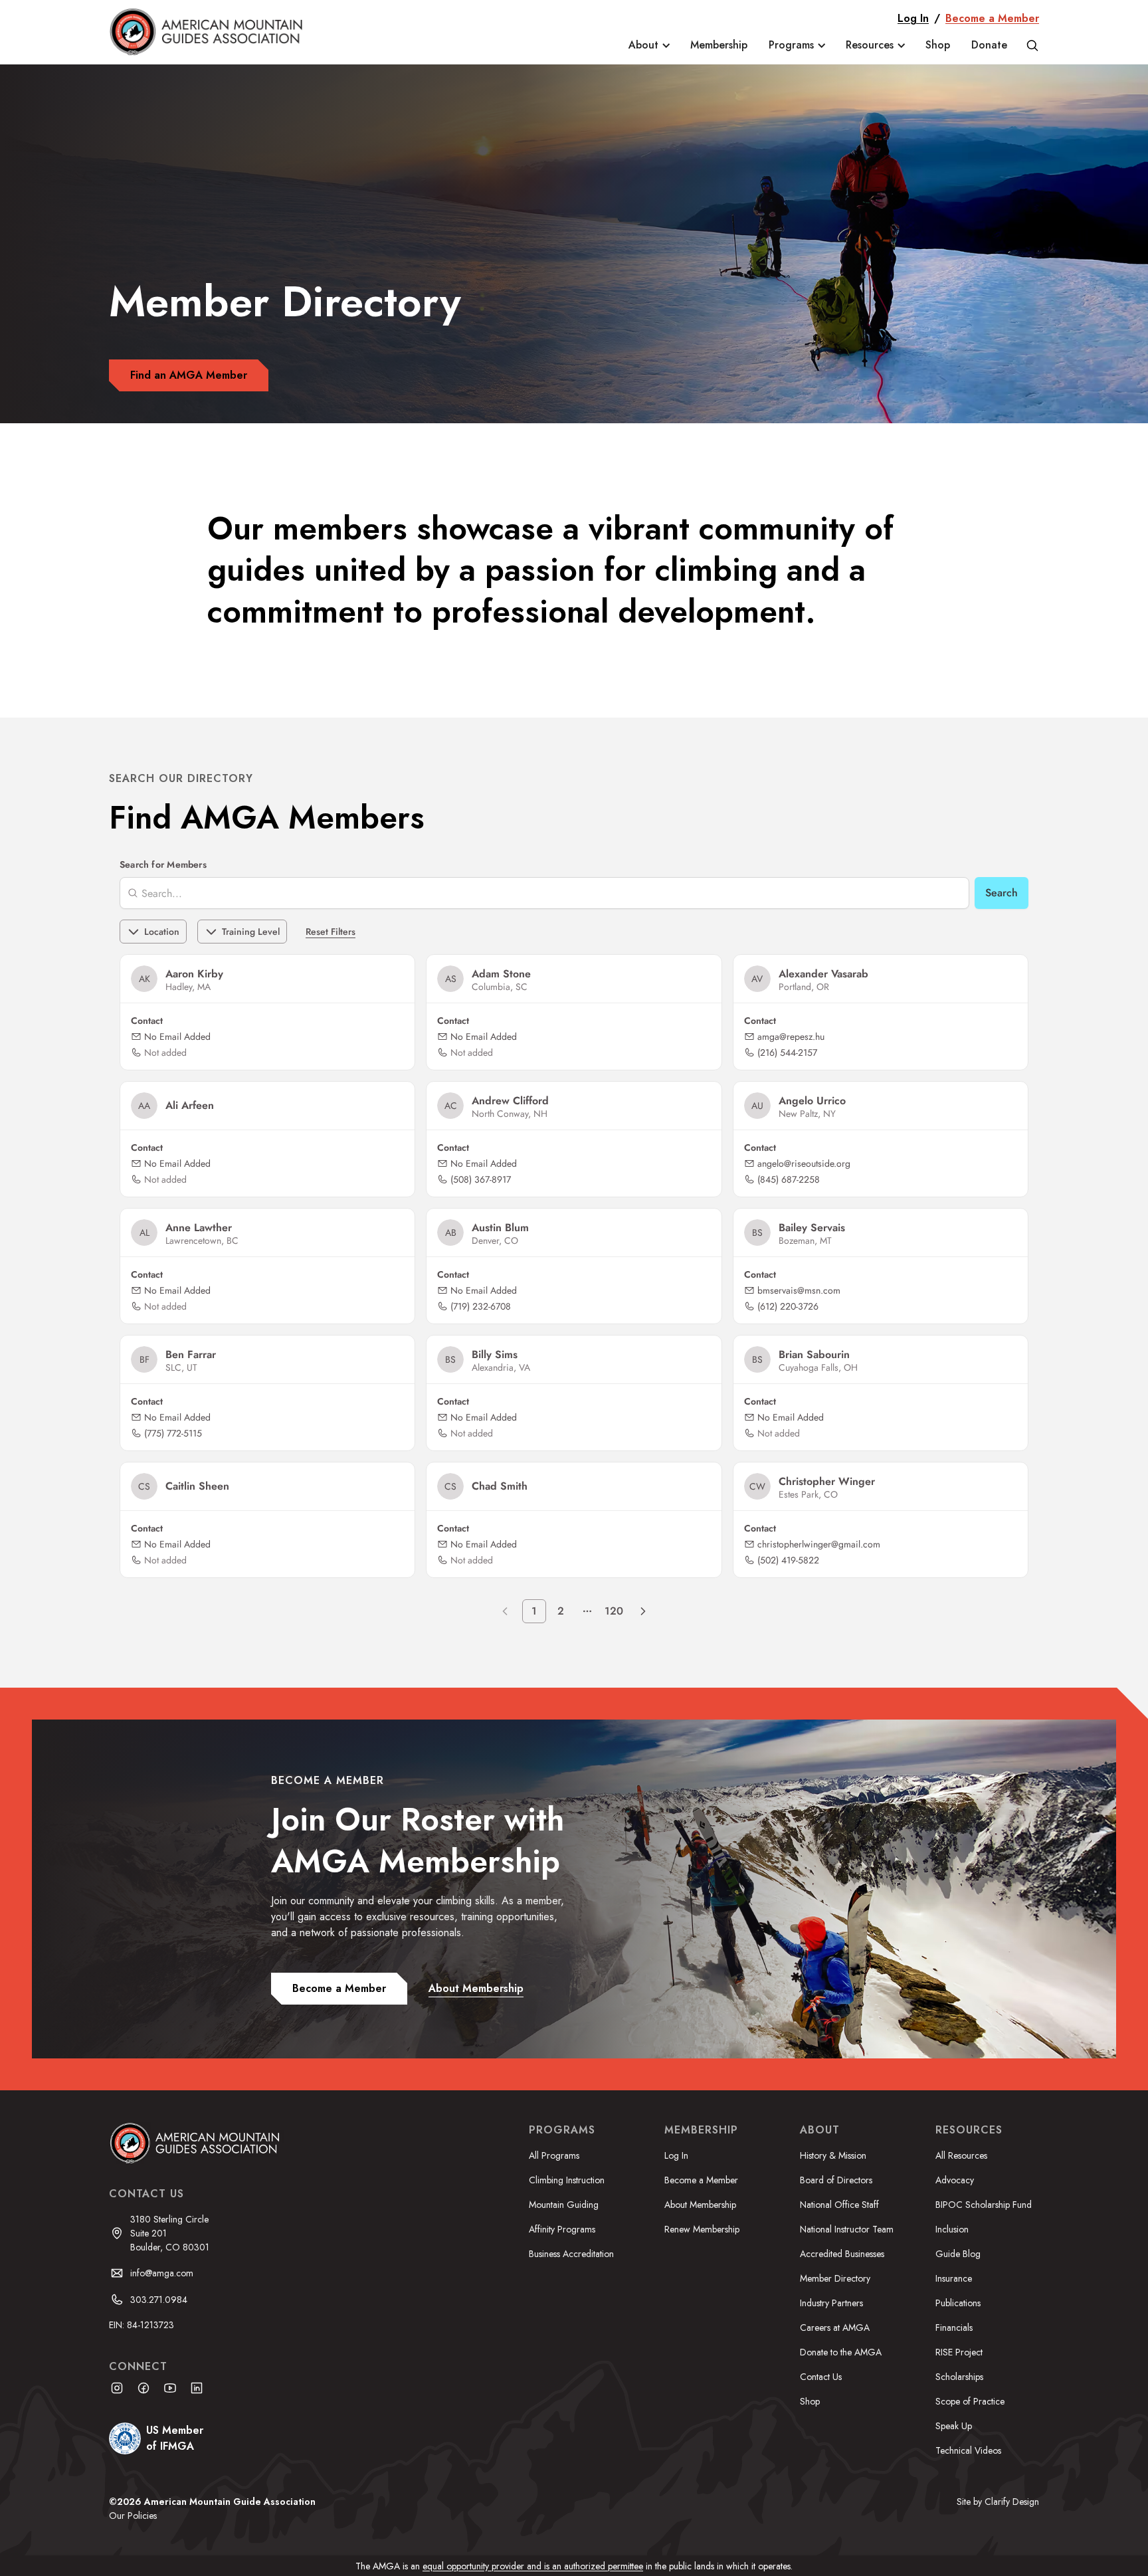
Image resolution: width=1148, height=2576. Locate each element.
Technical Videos (968, 2450)
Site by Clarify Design (998, 2502)
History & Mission (833, 2155)
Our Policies (133, 2516)
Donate (989, 45)
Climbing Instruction (567, 2180)
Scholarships (959, 2377)
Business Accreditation (571, 2254)
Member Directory (835, 2278)
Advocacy (955, 2180)
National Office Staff (839, 2205)
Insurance (954, 2278)
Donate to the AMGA (841, 2352)
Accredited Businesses (842, 2254)
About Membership (700, 2205)
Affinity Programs (562, 2229)
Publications (958, 2303)
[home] (216, 32)
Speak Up (954, 2426)
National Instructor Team (847, 2229)
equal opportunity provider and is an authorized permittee (533, 2566)
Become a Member (992, 18)
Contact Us (821, 2377)
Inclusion (952, 2229)
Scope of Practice (970, 2401)
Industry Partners (831, 2303)
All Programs (554, 2155)
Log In (913, 18)
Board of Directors (836, 2180)
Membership (719, 45)
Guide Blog (958, 2254)
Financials (954, 2328)
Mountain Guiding (564, 2205)
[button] (649, 45)
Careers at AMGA (835, 2328)
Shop (938, 45)
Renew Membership (702, 2229)
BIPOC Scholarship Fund (984, 2205)
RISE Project (959, 2352)
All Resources (961, 2155)
